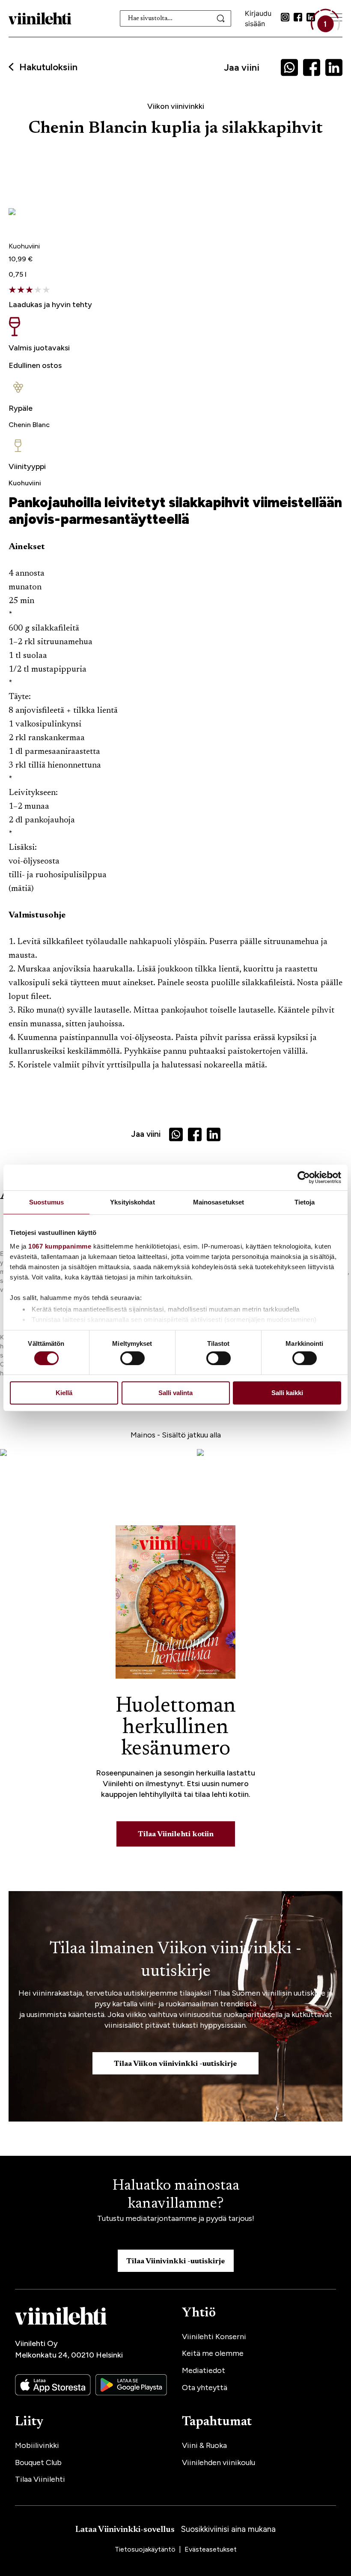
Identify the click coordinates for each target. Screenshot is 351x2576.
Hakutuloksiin (48, 67)
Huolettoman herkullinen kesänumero (176, 1728)
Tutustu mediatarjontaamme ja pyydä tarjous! (176, 2218)
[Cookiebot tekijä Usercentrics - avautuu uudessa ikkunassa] (304, 1177)
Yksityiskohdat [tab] (132, 1202)
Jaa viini (242, 67)
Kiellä (64, 1393)
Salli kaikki (287, 1393)
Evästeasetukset (211, 2549)
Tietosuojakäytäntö (146, 2549)
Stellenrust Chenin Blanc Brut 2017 (99, 228)
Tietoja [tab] (305, 1202)
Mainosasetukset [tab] (219, 1202)
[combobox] (175, 18)
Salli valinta (175, 1393)
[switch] (132, 1358)
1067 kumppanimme (60, 1246)
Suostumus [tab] (46, 1202)
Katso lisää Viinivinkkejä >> (60, 1092)
